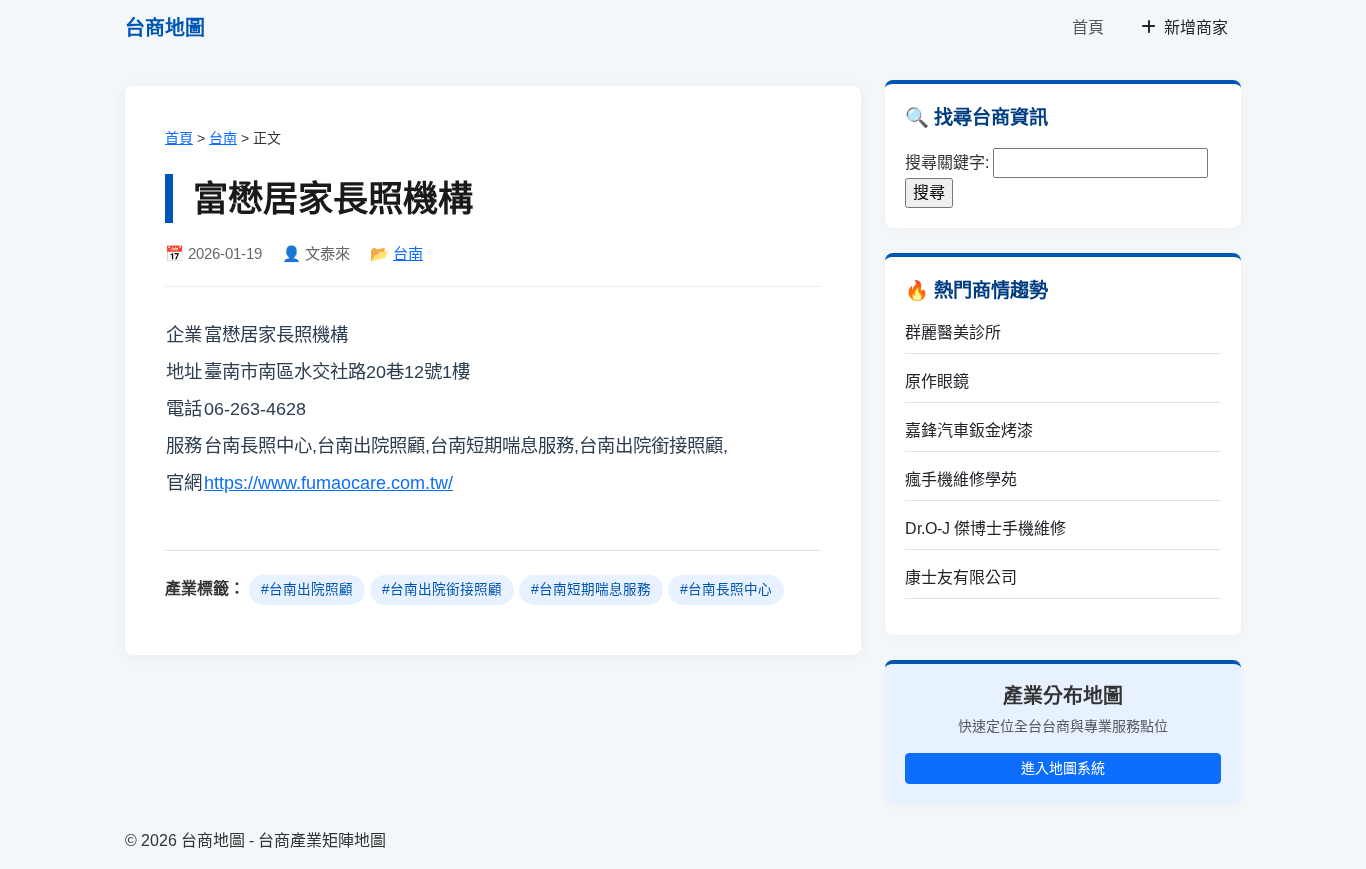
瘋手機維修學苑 (961, 479)
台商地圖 (165, 28)
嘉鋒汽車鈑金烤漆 (969, 430)
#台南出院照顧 (307, 589)
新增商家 (1194, 27)
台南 (223, 138)
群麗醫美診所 (953, 332)
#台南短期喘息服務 (591, 589)
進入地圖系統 (1063, 768)
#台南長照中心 (726, 589)
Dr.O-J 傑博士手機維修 (985, 528)
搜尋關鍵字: (947, 162)
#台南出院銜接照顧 (442, 589)
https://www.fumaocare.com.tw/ (328, 482)
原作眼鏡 (937, 381)
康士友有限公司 (961, 577)
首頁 (1088, 27)
